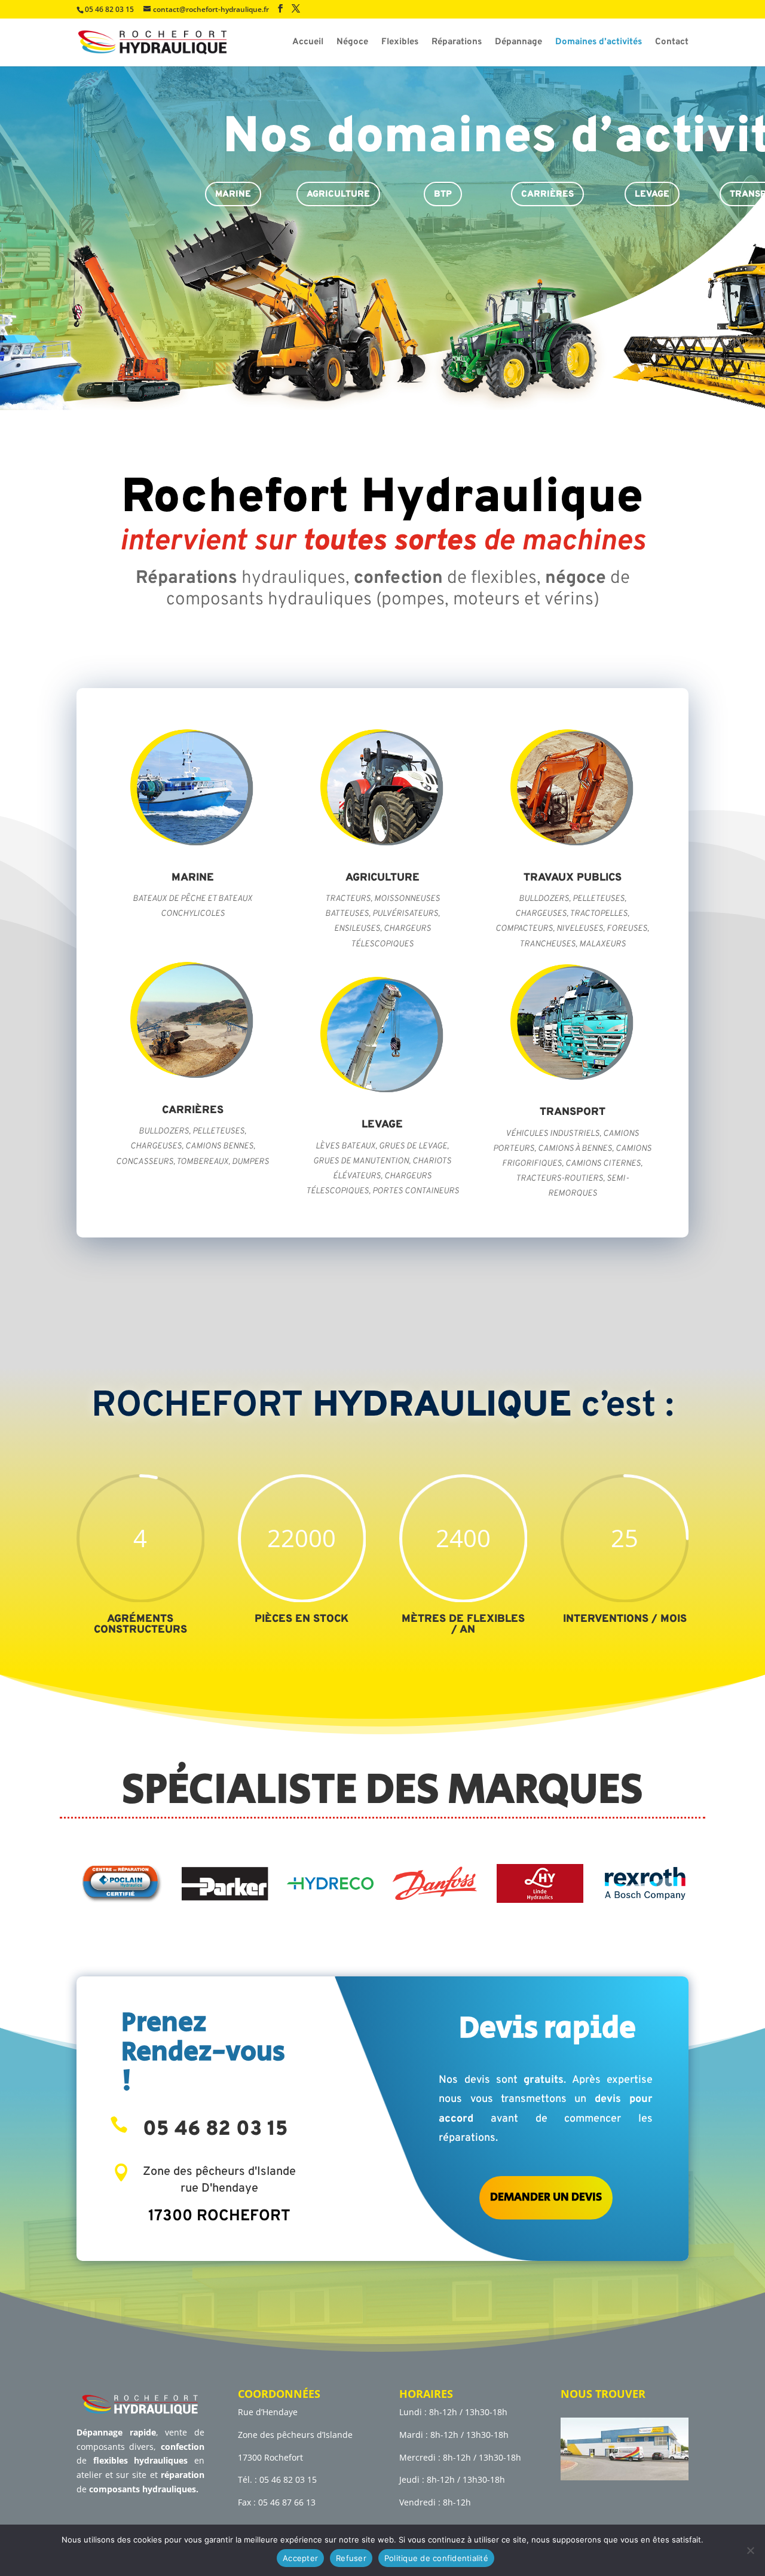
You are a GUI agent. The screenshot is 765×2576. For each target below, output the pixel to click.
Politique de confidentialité (436, 2558)
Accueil (308, 43)
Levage (652, 195)
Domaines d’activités (599, 43)
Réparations (457, 43)
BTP (443, 195)
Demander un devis (546, 2197)
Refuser (351, 2558)
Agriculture (338, 195)
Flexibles (400, 43)
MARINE (233, 195)
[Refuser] (750, 2550)
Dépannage (518, 43)
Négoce (352, 43)
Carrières (547, 195)
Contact (672, 43)
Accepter (300, 2558)
